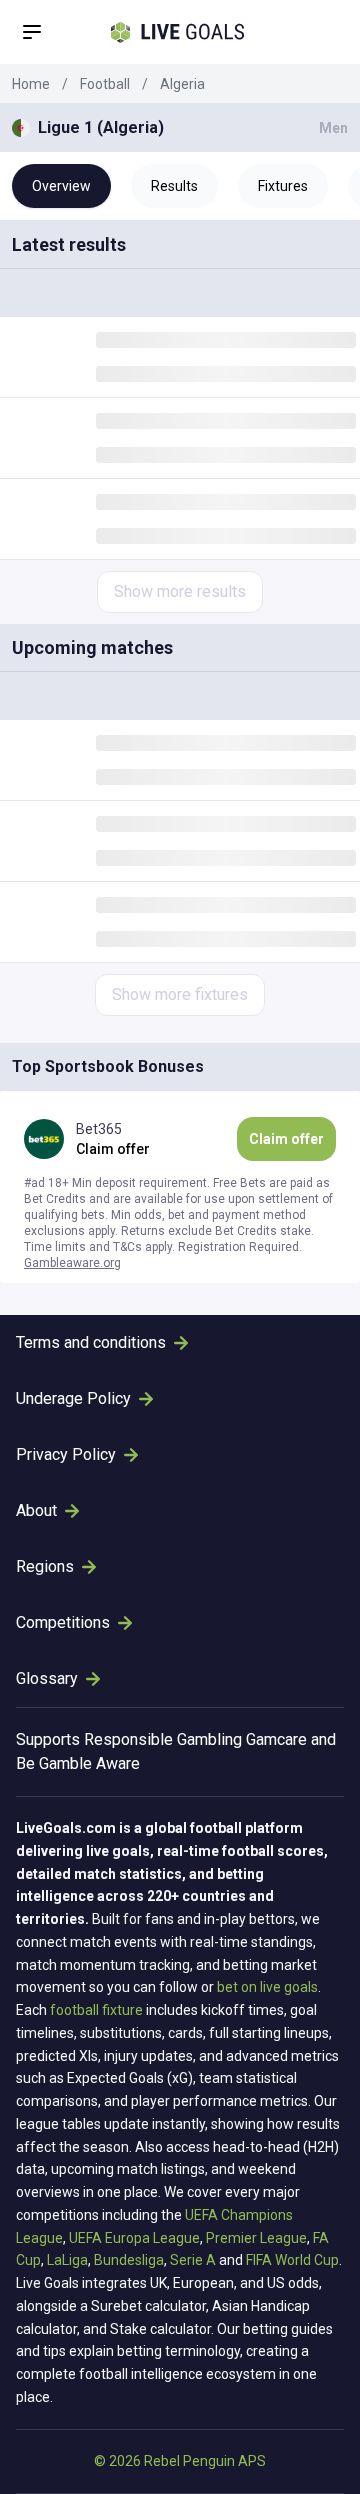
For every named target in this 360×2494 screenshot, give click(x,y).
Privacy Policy (66, 1454)
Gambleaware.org (72, 1263)
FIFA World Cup (292, 2260)
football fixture (96, 2010)
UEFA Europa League (134, 2238)
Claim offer (286, 1139)
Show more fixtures (180, 994)
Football (105, 84)
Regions (45, 1566)
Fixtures (283, 186)
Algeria (182, 84)
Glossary (47, 1678)
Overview (61, 186)
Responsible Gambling (163, 1739)
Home (31, 84)
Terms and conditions (91, 1342)
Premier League (256, 2238)
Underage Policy (73, 1398)
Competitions (63, 1622)
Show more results (180, 591)
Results (174, 186)
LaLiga (67, 2260)
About (36, 1510)
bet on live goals (267, 1987)
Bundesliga (129, 2260)
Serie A (193, 2260)
